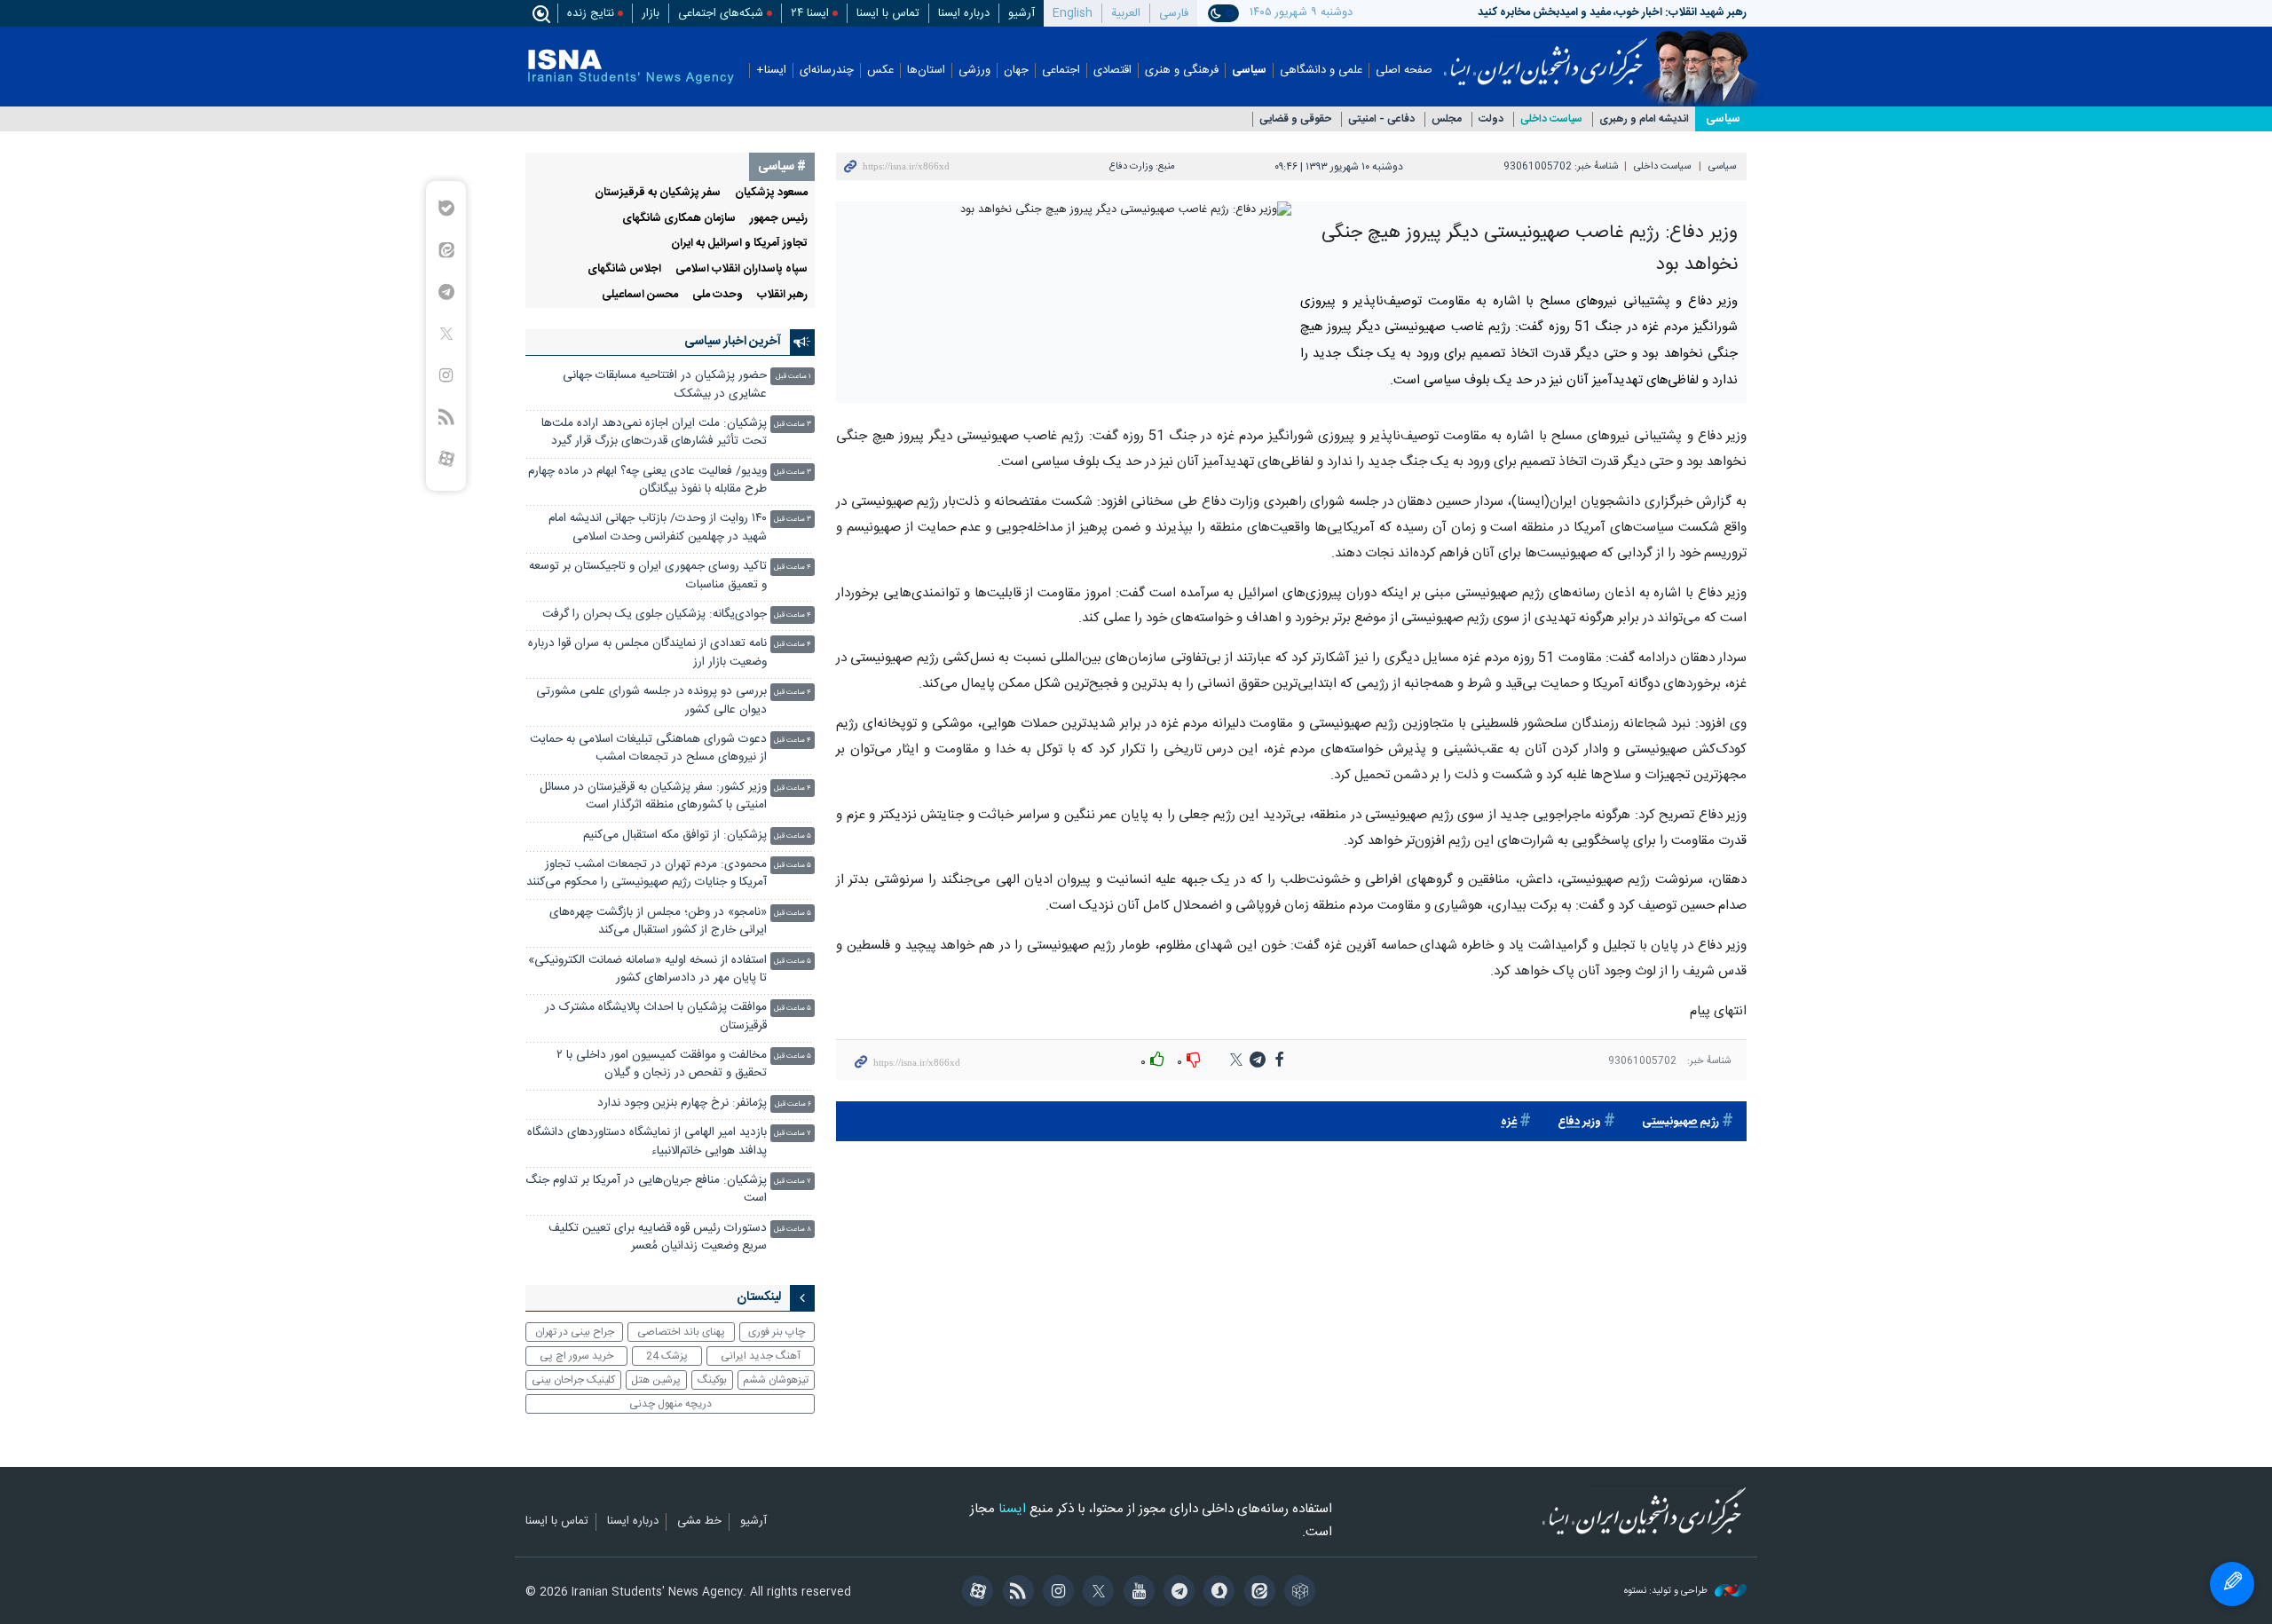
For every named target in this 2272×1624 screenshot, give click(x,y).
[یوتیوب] (1136, 1593)
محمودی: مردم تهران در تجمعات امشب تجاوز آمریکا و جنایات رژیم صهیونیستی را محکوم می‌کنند (647, 874)
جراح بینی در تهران (575, 1332)
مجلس (1447, 119)
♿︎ (2232, 1584)
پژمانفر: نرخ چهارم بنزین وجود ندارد (682, 1104)
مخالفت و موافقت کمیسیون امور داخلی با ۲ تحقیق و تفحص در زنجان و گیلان (662, 1064)
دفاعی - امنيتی (1381, 119)
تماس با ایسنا (888, 13)
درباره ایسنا (964, 13)
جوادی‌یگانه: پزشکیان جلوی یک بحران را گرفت (655, 615)
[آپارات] (975, 1593)
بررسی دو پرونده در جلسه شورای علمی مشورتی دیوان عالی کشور (651, 701)
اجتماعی (1061, 71)
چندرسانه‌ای (827, 71)
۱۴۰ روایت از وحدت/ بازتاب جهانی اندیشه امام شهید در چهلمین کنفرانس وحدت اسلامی (658, 528)
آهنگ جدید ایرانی (761, 1356)
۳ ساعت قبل (793, 425)
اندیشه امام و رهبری (1644, 119)
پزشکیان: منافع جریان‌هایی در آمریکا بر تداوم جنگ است (646, 1190)
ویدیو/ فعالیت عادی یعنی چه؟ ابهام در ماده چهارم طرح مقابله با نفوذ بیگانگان (647, 481)
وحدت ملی (718, 295)
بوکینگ (712, 1380)
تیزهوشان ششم (776, 1380)
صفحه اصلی (1404, 71)
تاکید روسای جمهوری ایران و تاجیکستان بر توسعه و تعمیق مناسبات (648, 575)
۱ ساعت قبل (793, 377)
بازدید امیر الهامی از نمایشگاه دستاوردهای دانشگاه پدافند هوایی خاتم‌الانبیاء (647, 1142)
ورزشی (974, 71)
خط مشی (699, 1522)
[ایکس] (1096, 1593)
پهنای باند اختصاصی (681, 1332)
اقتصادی (1112, 71)
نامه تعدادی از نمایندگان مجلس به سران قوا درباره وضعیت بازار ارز (647, 653)
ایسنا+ (771, 71)
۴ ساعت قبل (793, 568)
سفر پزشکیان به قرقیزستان (658, 193)
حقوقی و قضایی (1295, 119)
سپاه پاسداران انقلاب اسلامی (742, 269)
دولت (1491, 119)
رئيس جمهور (779, 219)
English (1073, 13)
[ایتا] (1256, 1593)
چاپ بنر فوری (777, 1332)
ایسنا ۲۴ (810, 13)
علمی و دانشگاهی (1321, 71)
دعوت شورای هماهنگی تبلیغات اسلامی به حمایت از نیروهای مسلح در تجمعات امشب (648, 749)
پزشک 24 (667, 1356)
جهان (1016, 71)
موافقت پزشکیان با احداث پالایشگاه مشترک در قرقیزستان (656, 1017)
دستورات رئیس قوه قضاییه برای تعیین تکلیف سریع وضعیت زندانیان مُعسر (658, 1238)
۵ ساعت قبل (793, 836)
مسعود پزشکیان (771, 193)
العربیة (1126, 13)
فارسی (1174, 13)
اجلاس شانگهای (624, 269)
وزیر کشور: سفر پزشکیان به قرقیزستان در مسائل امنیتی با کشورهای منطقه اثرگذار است (653, 796)
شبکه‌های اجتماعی (721, 13)
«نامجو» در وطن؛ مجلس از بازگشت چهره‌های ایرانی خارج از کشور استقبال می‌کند (658, 922)
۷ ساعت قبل (793, 1134)
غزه (1509, 1122)
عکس (880, 71)
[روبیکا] (1297, 1593)
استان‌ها (926, 71)
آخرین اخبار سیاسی (733, 342)
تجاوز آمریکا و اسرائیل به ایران (739, 244)
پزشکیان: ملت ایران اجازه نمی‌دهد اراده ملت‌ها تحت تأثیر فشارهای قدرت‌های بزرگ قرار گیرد (654, 433)
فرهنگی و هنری (1182, 71)
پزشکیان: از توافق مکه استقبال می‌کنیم (675, 836)
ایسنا (1546, 56)
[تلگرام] (1176, 1593)
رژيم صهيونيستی (1680, 1122)
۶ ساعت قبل (793, 1104)
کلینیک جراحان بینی (573, 1380)
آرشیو (1022, 13)
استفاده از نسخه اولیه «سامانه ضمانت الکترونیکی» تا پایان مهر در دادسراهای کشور (647, 970)
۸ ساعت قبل (793, 1230)
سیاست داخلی (1551, 119)
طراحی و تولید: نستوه (1667, 1592)
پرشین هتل (656, 1380)
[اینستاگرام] (1056, 1593)
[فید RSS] (1015, 1593)
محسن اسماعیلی (640, 295)
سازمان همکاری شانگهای (679, 219)
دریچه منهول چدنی (671, 1404)
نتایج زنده (591, 13)
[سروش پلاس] (1216, 1593)
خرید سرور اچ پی (576, 1356)
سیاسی (1249, 71)
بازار (651, 13)
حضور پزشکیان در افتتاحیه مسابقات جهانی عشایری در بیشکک (665, 385)
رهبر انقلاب (782, 295)
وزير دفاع (1579, 1122)
